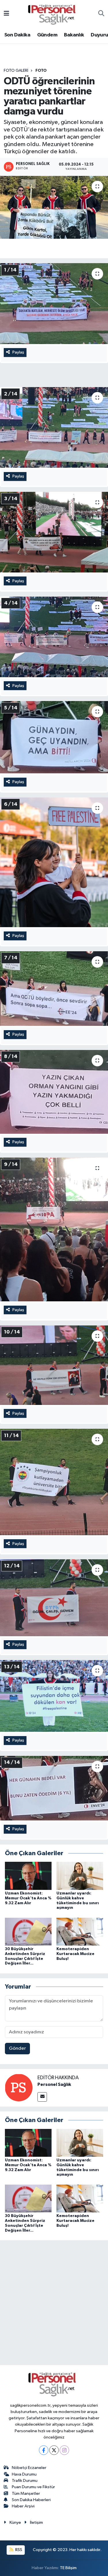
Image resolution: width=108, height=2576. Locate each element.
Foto (41, 71)
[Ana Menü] (6, 14)
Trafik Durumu (25, 2481)
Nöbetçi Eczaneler (29, 2468)
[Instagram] (64, 2450)
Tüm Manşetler (26, 2494)
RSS (18, 2550)
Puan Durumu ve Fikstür (33, 2487)
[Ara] (101, 14)
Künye (15, 2522)
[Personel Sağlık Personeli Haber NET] (54, 14)
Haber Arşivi (23, 2506)
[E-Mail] (42, 2097)
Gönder (17, 2048)
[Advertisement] (54, 2304)
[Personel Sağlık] (19, 2087)
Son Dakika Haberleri (31, 2500)
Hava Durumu (24, 2474)
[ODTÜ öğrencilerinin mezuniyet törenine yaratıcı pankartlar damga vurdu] (54, 207)
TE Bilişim (68, 2568)
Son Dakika (17, 35)
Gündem (47, 35)
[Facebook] (44, 2450)
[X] (54, 2450)
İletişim (36, 2522)
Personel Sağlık (54, 2084)
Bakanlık (74, 35)
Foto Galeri (16, 71)
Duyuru (99, 35)
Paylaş (18, 352)
